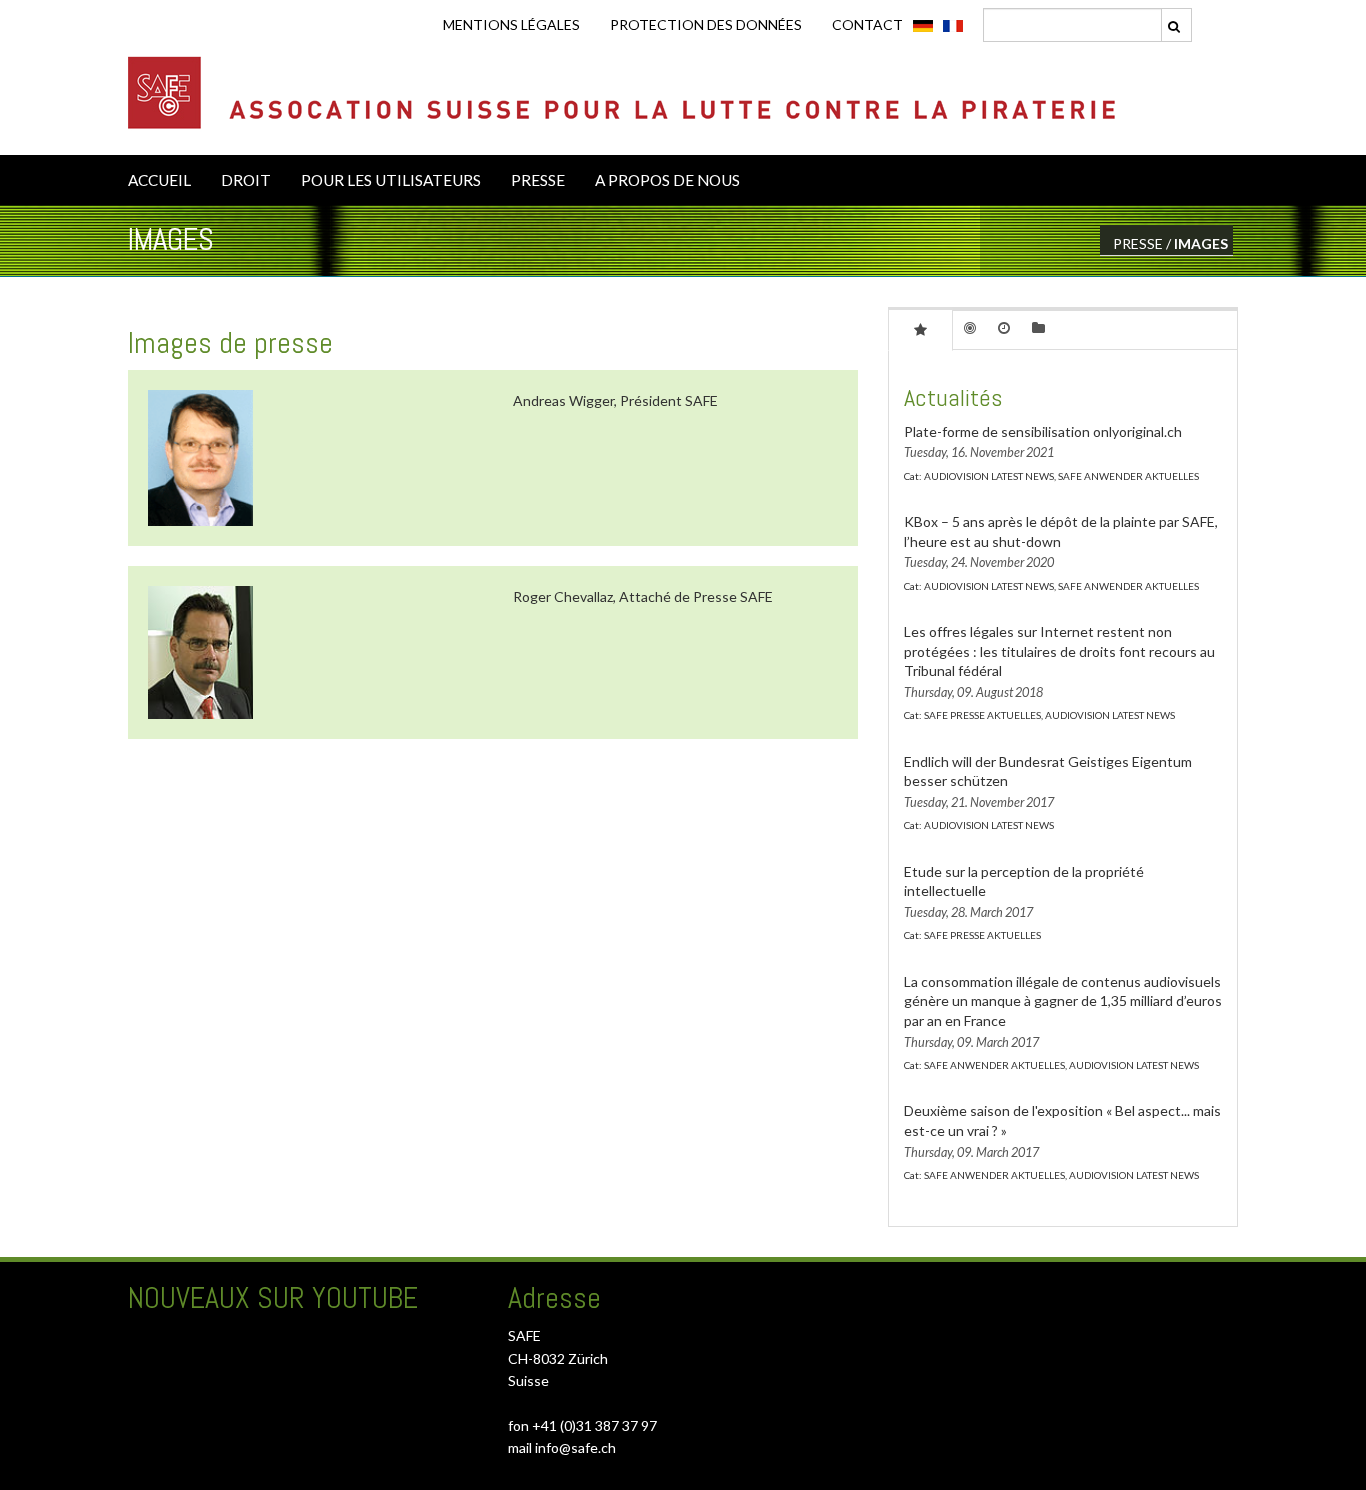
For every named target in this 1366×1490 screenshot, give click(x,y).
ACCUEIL (159, 180)
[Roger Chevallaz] (200, 652)
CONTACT (867, 24)
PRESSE (538, 180)
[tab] (920, 329)
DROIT (246, 180)
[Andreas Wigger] (200, 457)
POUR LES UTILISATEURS (391, 180)
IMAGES (1201, 243)
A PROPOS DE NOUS (667, 180)
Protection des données (706, 24)
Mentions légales (511, 24)
